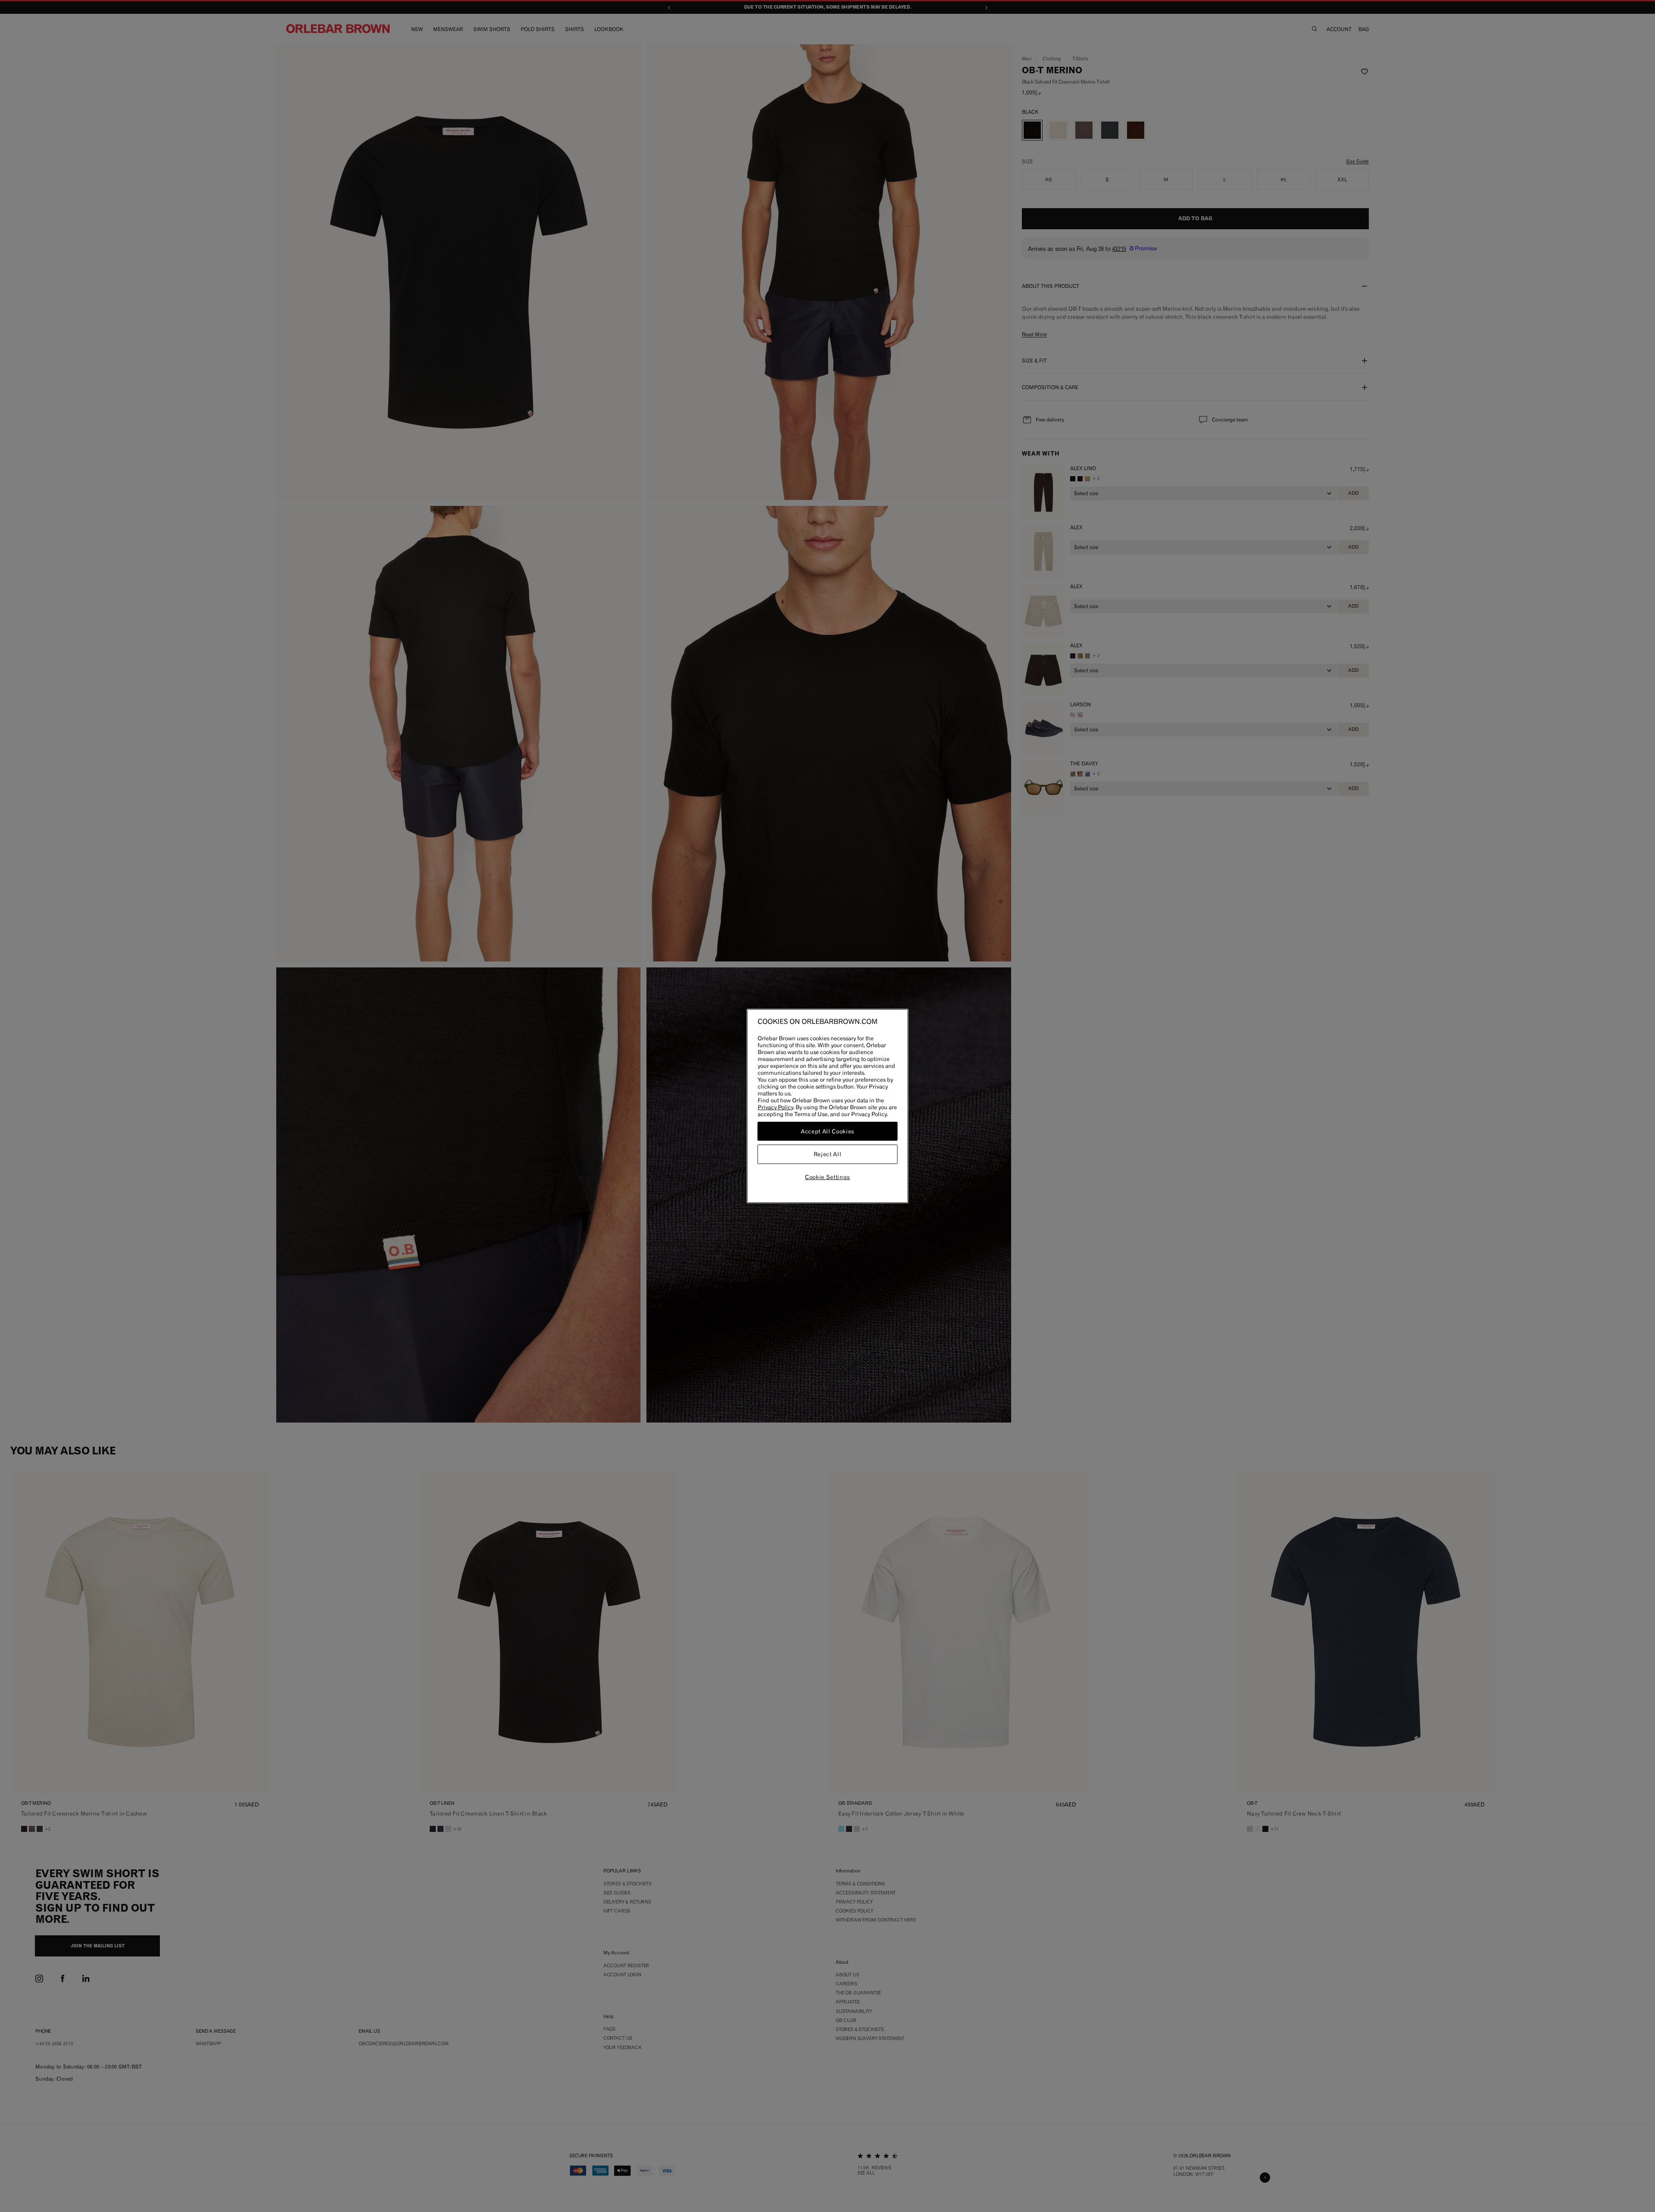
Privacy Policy (775, 1107)
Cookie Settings (827, 1177)
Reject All (828, 1154)
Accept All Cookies (827, 1131)
